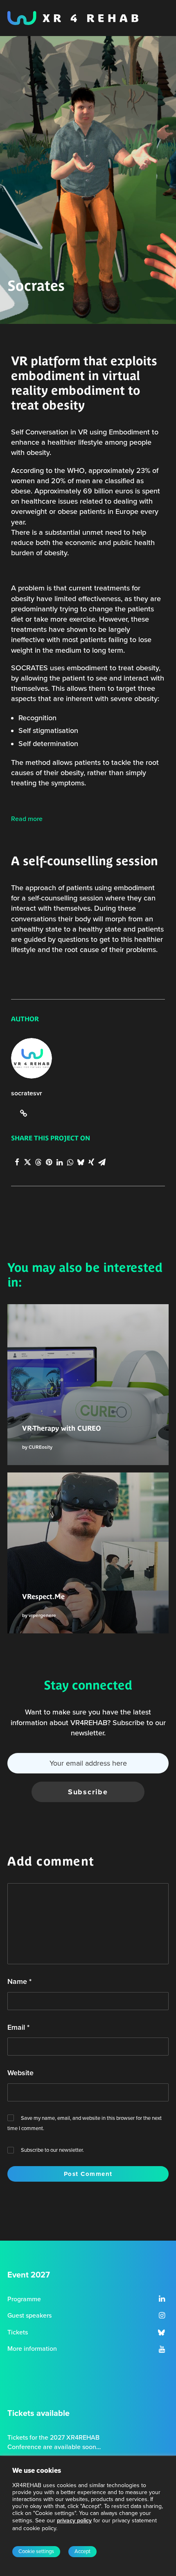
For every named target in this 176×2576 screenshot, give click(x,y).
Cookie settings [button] (36, 2551)
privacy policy (74, 2521)
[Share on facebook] (17, 1162)
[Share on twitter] (27, 1162)
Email (18, 2027)
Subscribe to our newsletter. (52, 2150)
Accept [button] (82, 2551)
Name (19, 1981)
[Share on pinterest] (49, 1162)
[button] (162, 2300)
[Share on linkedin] (59, 1162)
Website (20, 2073)
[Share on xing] (91, 1162)
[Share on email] (102, 1162)
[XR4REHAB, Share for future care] (73, 18)
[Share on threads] (38, 1162)
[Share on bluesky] (81, 1162)
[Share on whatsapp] (70, 1162)
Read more (27, 819)
